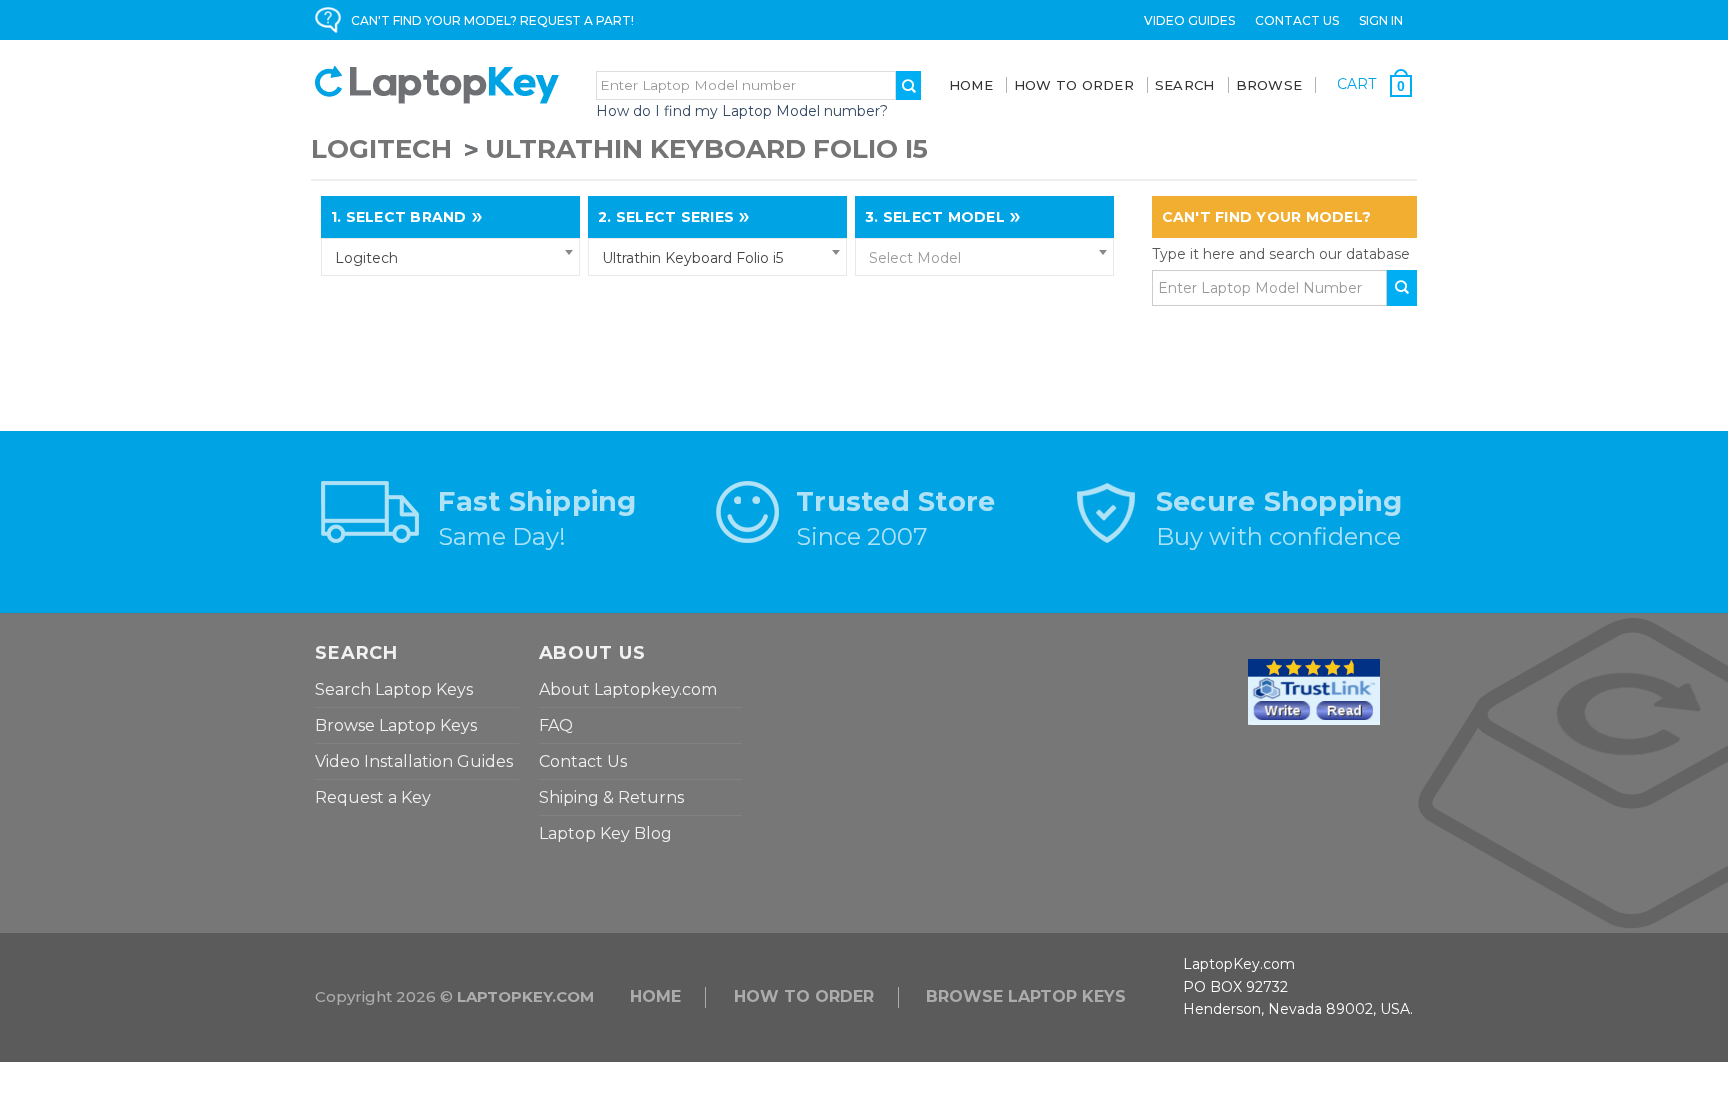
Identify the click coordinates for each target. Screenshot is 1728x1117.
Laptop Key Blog (605, 833)
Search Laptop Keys (394, 689)
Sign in (1381, 20)
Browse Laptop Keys (396, 725)
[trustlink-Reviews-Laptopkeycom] (1314, 691)
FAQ (556, 725)
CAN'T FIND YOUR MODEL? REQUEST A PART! (492, 20)
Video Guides (1189, 20)
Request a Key (373, 797)
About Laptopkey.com (628, 689)
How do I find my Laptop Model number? (742, 111)
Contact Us (1297, 20)
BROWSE (1269, 85)
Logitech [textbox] (366, 258)
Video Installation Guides (414, 761)
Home (971, 85)
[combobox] (450, 257)
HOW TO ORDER (804, 996)
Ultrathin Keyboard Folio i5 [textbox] (692, 258)
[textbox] (984, 258)
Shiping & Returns (611, 797)
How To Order (1074, 85)
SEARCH (1185, 85)
